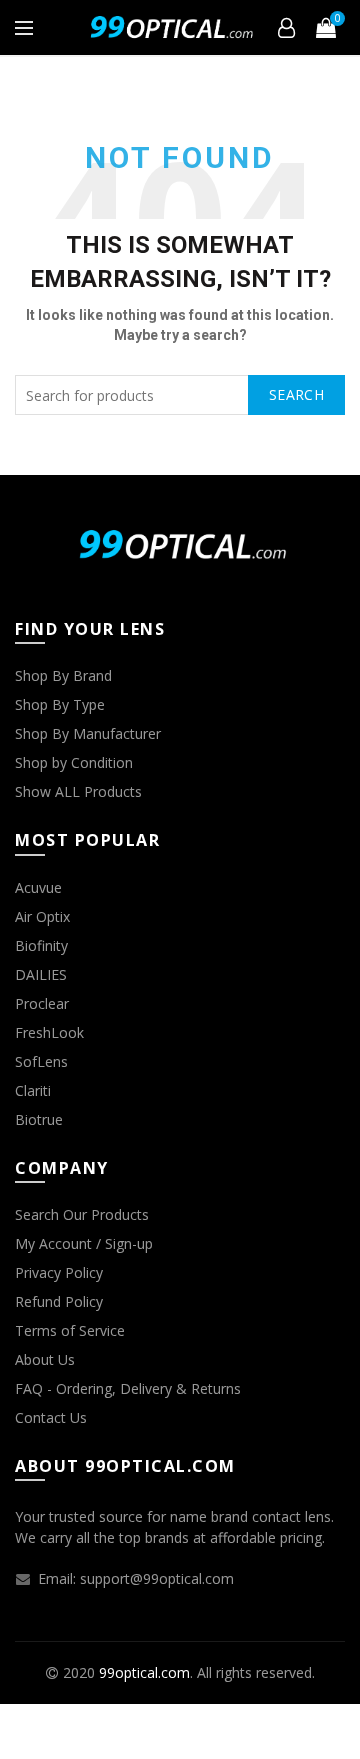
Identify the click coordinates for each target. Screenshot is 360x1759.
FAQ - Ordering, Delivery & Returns (128, 1388)
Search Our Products (82, 1214)
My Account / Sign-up (84, 1243)
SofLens (41, 1061)
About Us (45, 1359)
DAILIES (41, 974)
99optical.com (144, 1672)
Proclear (42, 1003)
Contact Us (51, 1417)
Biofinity (41, 945)
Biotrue (39, 1119)
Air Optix (42, 916)
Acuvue (38, 887)
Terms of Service (70, 1330)
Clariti (33, 1090)
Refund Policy (59, 1301)
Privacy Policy (59, 1272)
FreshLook (49, 1032)
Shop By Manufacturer (88, 733)
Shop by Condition (74, 762)
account (286, 28)
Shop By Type (60, 704)
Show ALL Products (78, 791)
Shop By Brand (63, 675)
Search (296, 394)
